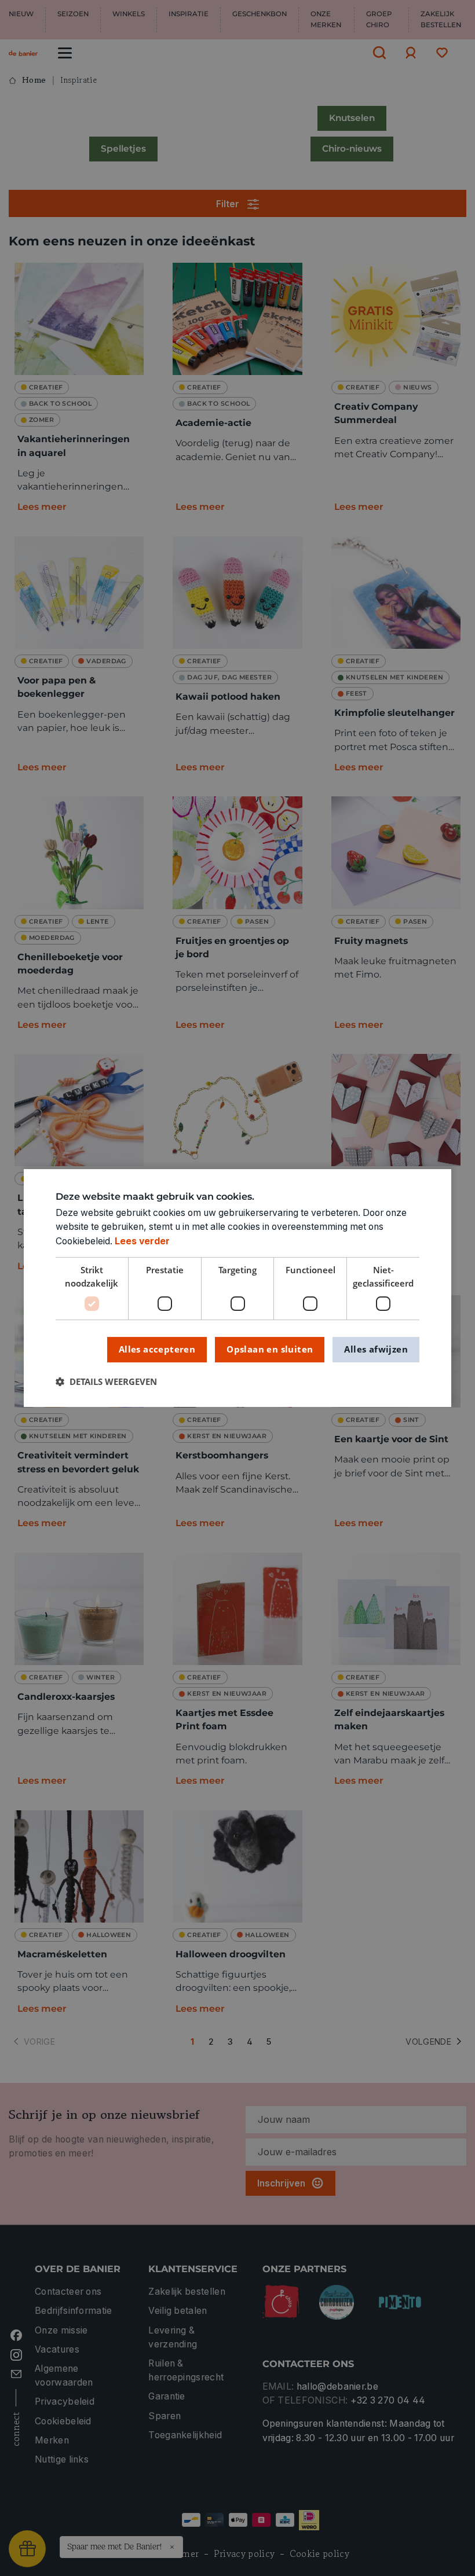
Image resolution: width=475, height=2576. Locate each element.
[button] (106, 1382)
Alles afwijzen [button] (376, 1349)
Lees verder (142, 1241)
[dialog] (237, 1288)
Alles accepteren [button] (157, 1349)
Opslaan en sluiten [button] (270, 1349)
